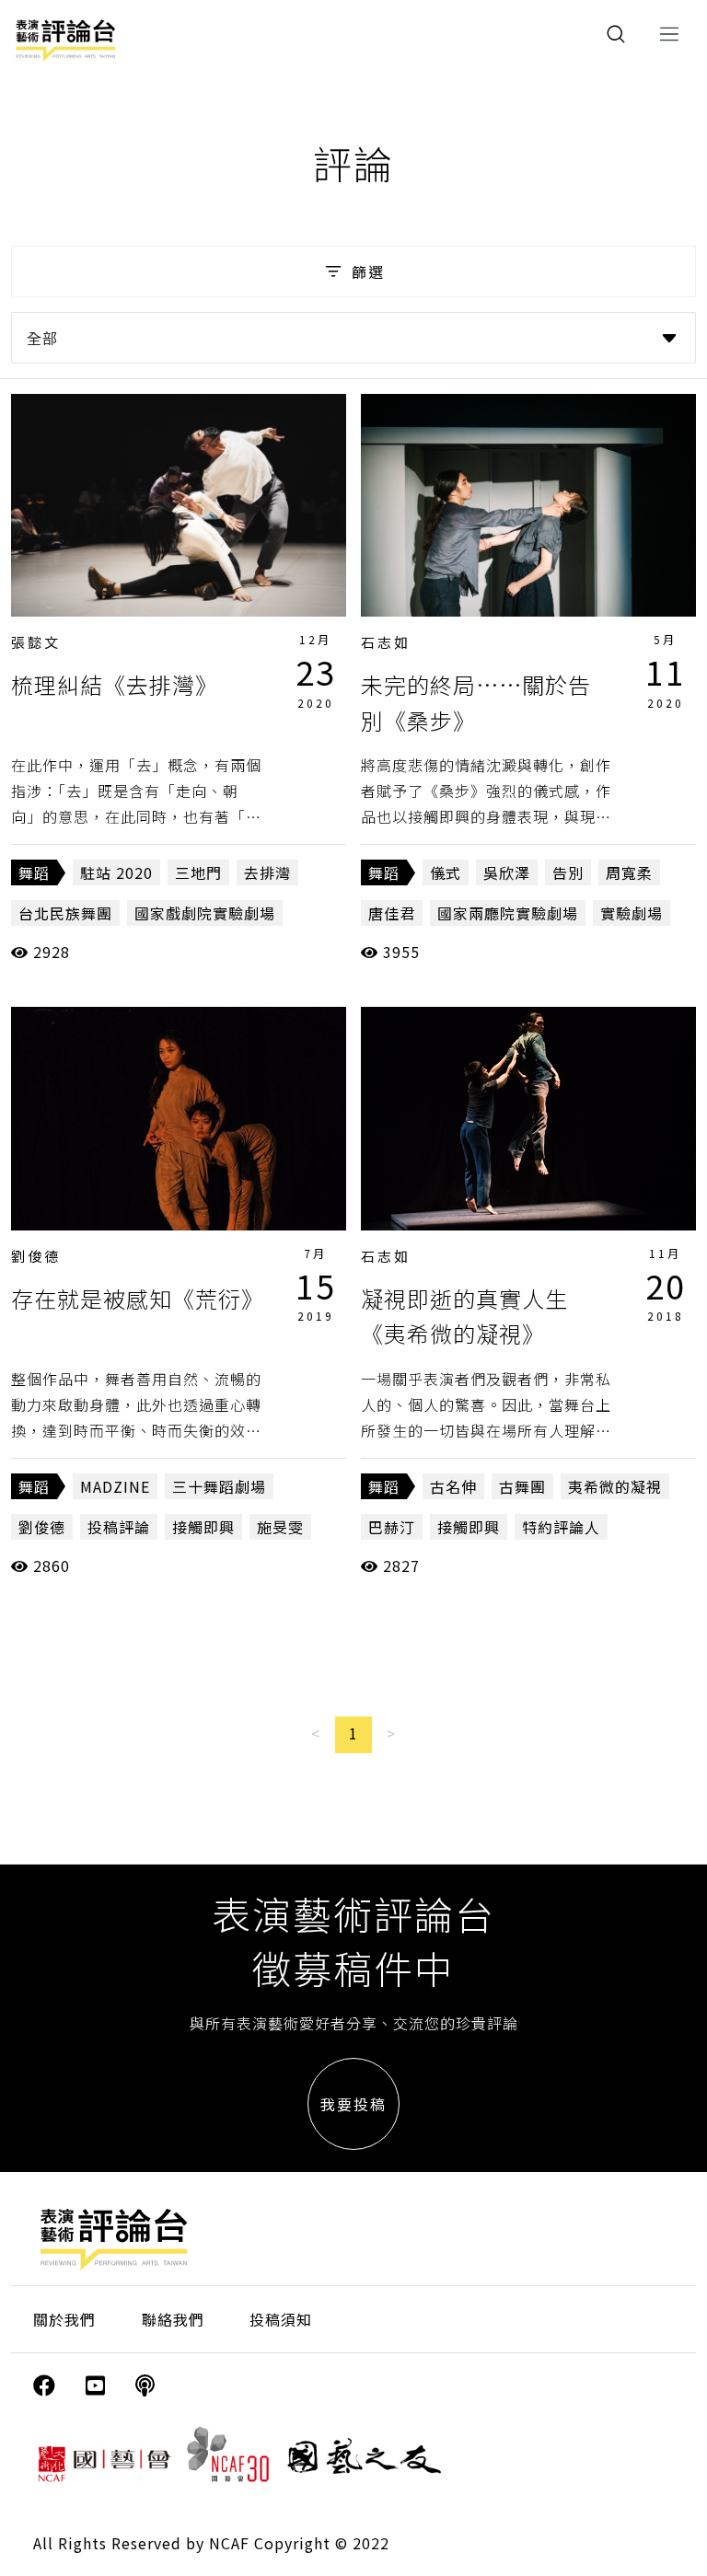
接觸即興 (203, 1527)
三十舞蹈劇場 (219, 1486)
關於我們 (64, 2319)
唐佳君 (392, 913)
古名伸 (453, 1486)
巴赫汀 (392, 1527)
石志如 (386, 642)
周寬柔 (629, 872)
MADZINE (115, 1486)
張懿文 (36, 642)
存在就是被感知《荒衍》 (138, 1298)
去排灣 (267, 872)
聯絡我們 (173, 2319)
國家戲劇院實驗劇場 (205, 913)
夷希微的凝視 (615, 1486)
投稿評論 (119, 1527)
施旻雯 (280, 1527)
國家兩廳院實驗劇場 (508, 913)
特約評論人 (561, 1527)
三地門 (198, 872)
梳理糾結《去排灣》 (115, 684)
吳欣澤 (507, 872)
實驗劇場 (632, 913)
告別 (568, 872)
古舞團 (522, 1486)
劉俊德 (36, 1256)
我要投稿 (353, 2104)
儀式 (446, 872)
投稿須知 (281, 2319)
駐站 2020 (116, 872)
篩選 (368, 271)
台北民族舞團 (65, 913)
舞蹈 (34, 872)
